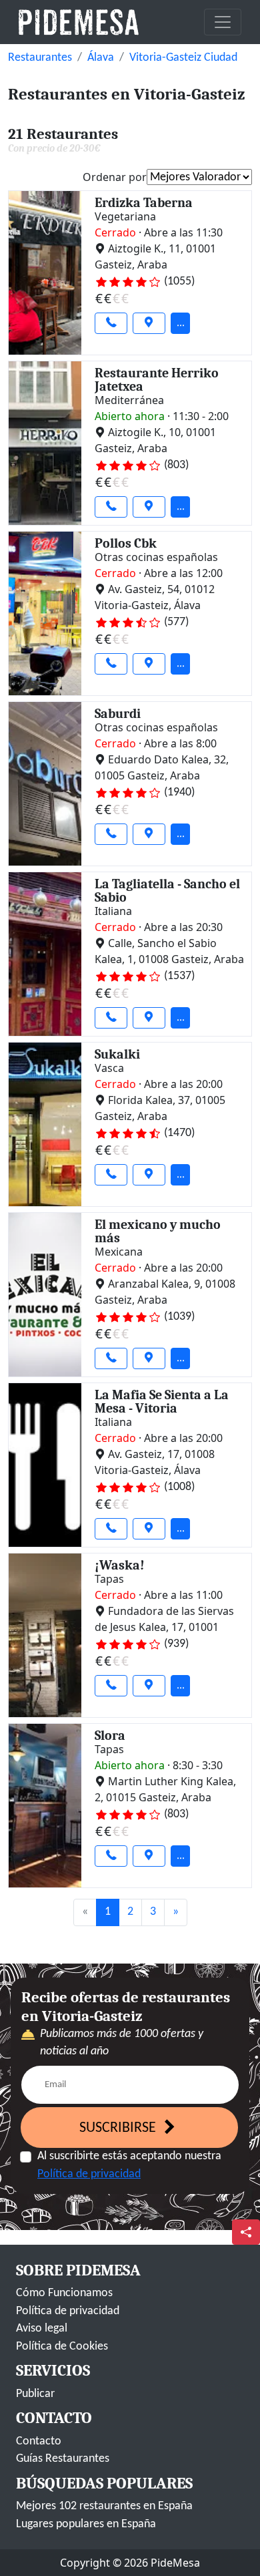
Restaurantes (40, 58)
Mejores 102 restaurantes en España (104, 2506)
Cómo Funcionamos (64, 2293)
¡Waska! (120, 1565)
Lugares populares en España (86, 2524)
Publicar (35, 2394)
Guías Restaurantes (63, 2459)
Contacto (39, 2441)
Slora (110, 1735)
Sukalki (117, 1054)
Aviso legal (42, 2329)
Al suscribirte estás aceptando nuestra (129, 2165)
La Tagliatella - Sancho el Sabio (167, 891)
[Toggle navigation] (223, 22)
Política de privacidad (89, 2174)
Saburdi (118, 714)
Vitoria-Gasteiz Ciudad (183, 58)
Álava (101, 58)
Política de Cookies (62, 2347)
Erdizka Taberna (144, 203)
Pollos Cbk (126, 543)
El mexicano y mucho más (158, 1231)
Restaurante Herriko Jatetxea (157, 380)
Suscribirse (119, 2128)
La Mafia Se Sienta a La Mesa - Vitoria (162, 1402)
